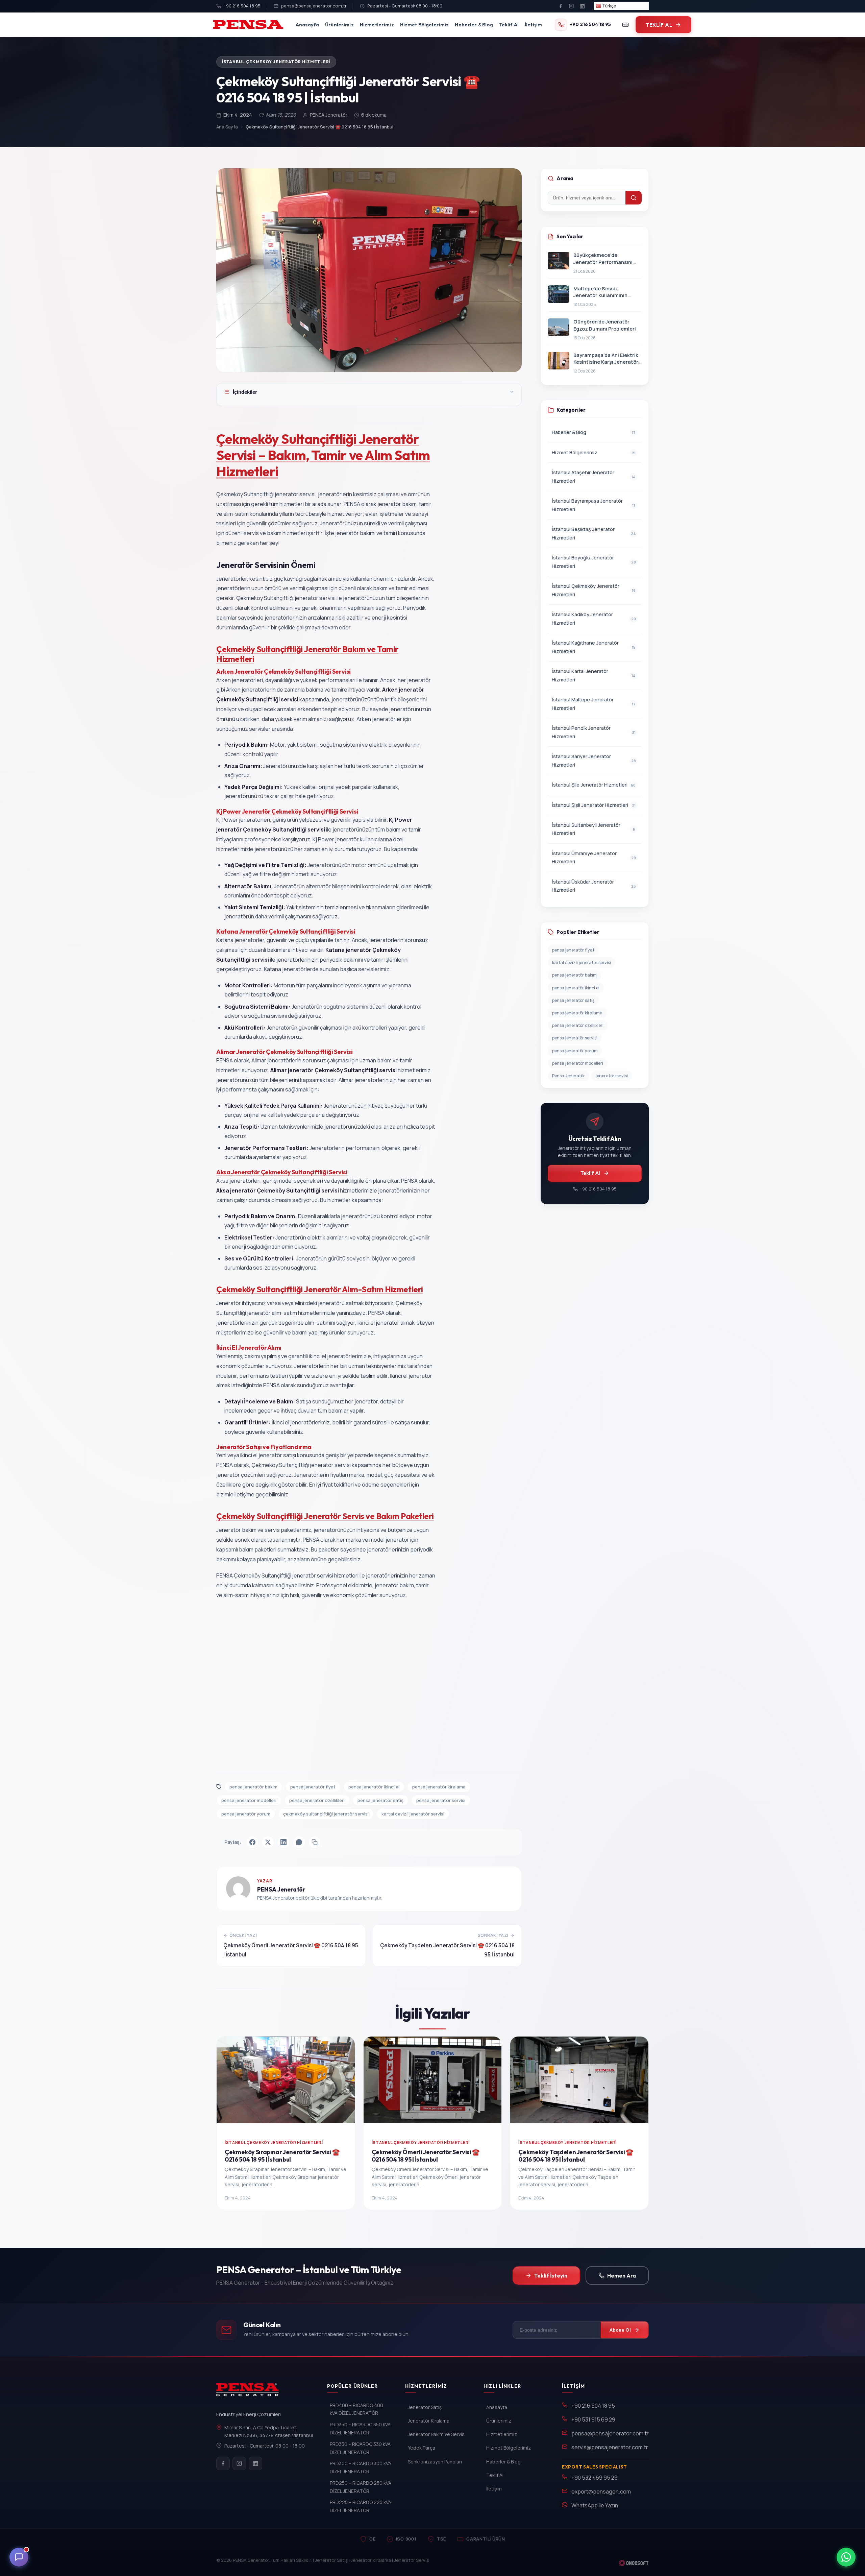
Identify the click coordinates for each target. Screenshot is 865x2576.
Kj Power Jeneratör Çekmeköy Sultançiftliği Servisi (287, 811)
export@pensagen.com (601, 2491)
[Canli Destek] (19, 2557)
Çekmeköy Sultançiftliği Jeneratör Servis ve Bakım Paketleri (325, 1516)
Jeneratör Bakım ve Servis (436, 2434)
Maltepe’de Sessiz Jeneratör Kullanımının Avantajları (600, 292)
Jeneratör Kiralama (429, 2421)
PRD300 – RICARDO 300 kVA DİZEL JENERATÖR (361, 2467)
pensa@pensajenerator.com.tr (314, 6)
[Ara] (634, 198)
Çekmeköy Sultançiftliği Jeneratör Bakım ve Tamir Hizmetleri (307, 654)
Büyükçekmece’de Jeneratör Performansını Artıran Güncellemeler (603, 259)
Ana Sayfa (227, 127)
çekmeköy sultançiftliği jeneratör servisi (326, 1814)
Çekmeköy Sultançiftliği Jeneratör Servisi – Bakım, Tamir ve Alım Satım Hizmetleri (323, 455)
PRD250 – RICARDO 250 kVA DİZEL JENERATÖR (361, 2487)
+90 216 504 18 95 (242, 6)
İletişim (533, 25)
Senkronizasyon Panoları (435, 2462)
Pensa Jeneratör (569, 1076)
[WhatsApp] (299, 1842)
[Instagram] (571, 6)
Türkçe (609, 6)
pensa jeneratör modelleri (249, 1800)
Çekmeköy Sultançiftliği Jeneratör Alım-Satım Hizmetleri (320, 1289)
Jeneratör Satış (425, 2407)
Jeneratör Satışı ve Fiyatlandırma (264, 1447)
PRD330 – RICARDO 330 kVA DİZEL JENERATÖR (360, 2448)
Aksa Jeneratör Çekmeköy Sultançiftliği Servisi (282, 1172)
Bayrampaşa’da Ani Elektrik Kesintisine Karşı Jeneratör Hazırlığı (606, 359)
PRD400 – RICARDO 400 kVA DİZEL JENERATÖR (356, 2409)
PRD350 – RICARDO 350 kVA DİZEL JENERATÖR (360, 2428)
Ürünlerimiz (339, 25)
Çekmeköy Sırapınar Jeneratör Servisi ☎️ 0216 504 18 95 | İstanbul (282, 2156)
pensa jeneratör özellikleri (317, 1800)
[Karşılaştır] (625, 25)
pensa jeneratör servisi (441, 1800)
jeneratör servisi (612, 1076)
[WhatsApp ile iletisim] (846, 2557)
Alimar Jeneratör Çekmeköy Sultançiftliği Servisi (285, 1052)
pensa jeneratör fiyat (313, 1787)
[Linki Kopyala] (315, 1842)
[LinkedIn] (582, 6)
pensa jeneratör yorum (246, 1814)
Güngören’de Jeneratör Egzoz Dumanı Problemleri (605, 325)
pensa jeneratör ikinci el (374, 1787)
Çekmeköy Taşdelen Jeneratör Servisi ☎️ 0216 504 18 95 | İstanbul (576, 2156)
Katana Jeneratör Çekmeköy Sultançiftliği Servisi (286, 931)
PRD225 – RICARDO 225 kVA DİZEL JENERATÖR (361, 2506)
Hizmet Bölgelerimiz (425, 25)
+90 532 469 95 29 (595, 2478)
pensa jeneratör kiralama (439, 1787)
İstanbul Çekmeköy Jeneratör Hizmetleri (276, 62)
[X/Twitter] (268, 1842)
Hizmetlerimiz (377, 25)
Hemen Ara (622, 2276)
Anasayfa (307, 25)
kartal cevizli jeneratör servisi (413, 1814)
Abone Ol (620, 2330)
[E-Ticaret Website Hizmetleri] (634, 2563)
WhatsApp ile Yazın (595, 2505)
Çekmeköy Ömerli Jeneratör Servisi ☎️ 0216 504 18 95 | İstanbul (426, 2156)
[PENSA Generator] (249, 2393)
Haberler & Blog (474, 25)
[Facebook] (561, 6)
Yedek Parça (422, 2448)
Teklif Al (509, 25)
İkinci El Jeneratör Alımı (249, 1347)
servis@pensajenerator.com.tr (610, 2447)
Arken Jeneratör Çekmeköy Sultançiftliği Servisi (283, 671)
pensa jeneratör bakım (253, 1787)
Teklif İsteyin (551, 2276)
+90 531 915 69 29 (593, 2419)
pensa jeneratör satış (380, 1800)
